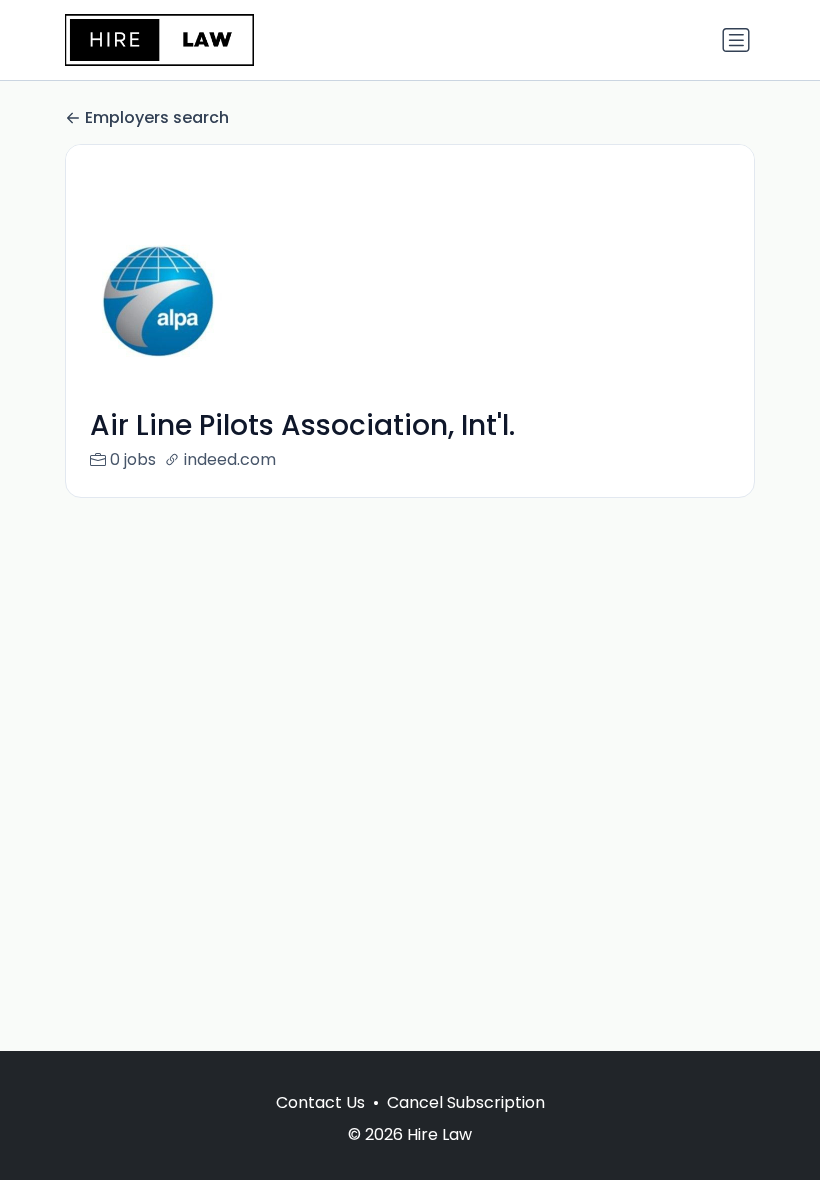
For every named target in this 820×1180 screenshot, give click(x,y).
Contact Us (320, 1102)
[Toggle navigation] (736, 40)
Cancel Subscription (466, 1102)
